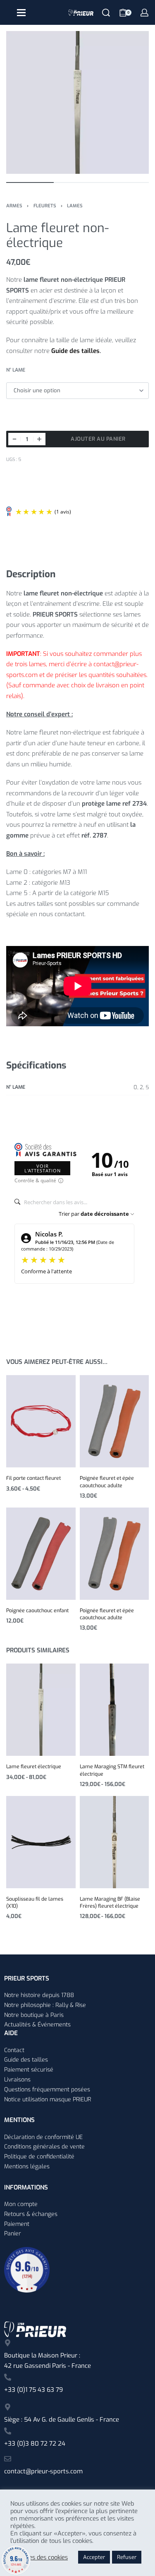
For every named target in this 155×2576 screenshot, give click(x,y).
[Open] (21, 13)
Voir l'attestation (43, 1168)
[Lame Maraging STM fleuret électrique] (114, 1710)
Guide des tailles (75, 351)
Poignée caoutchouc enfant (37, 1611)
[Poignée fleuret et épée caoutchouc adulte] (114, 1421)
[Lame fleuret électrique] (41, 1710)
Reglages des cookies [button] (39, 2557)
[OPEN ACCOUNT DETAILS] (144, 13)
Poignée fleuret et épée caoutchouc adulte (107, 1482)
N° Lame (16, 370)
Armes (14, 206)
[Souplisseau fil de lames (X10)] (41, 1842)
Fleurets (45, 206)
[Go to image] (30, 182)
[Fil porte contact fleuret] (41, 1421)
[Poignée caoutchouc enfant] (41, 1553)
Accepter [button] (94, 2557)
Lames (75, 206)
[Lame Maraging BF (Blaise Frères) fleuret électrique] (114, 1842)
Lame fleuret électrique (34, 1767)
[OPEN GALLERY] (77, 102)
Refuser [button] (127, 2557)
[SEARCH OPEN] (106, 13)
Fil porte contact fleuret (33, 1478)
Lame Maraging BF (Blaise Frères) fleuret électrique (110, 1903)
